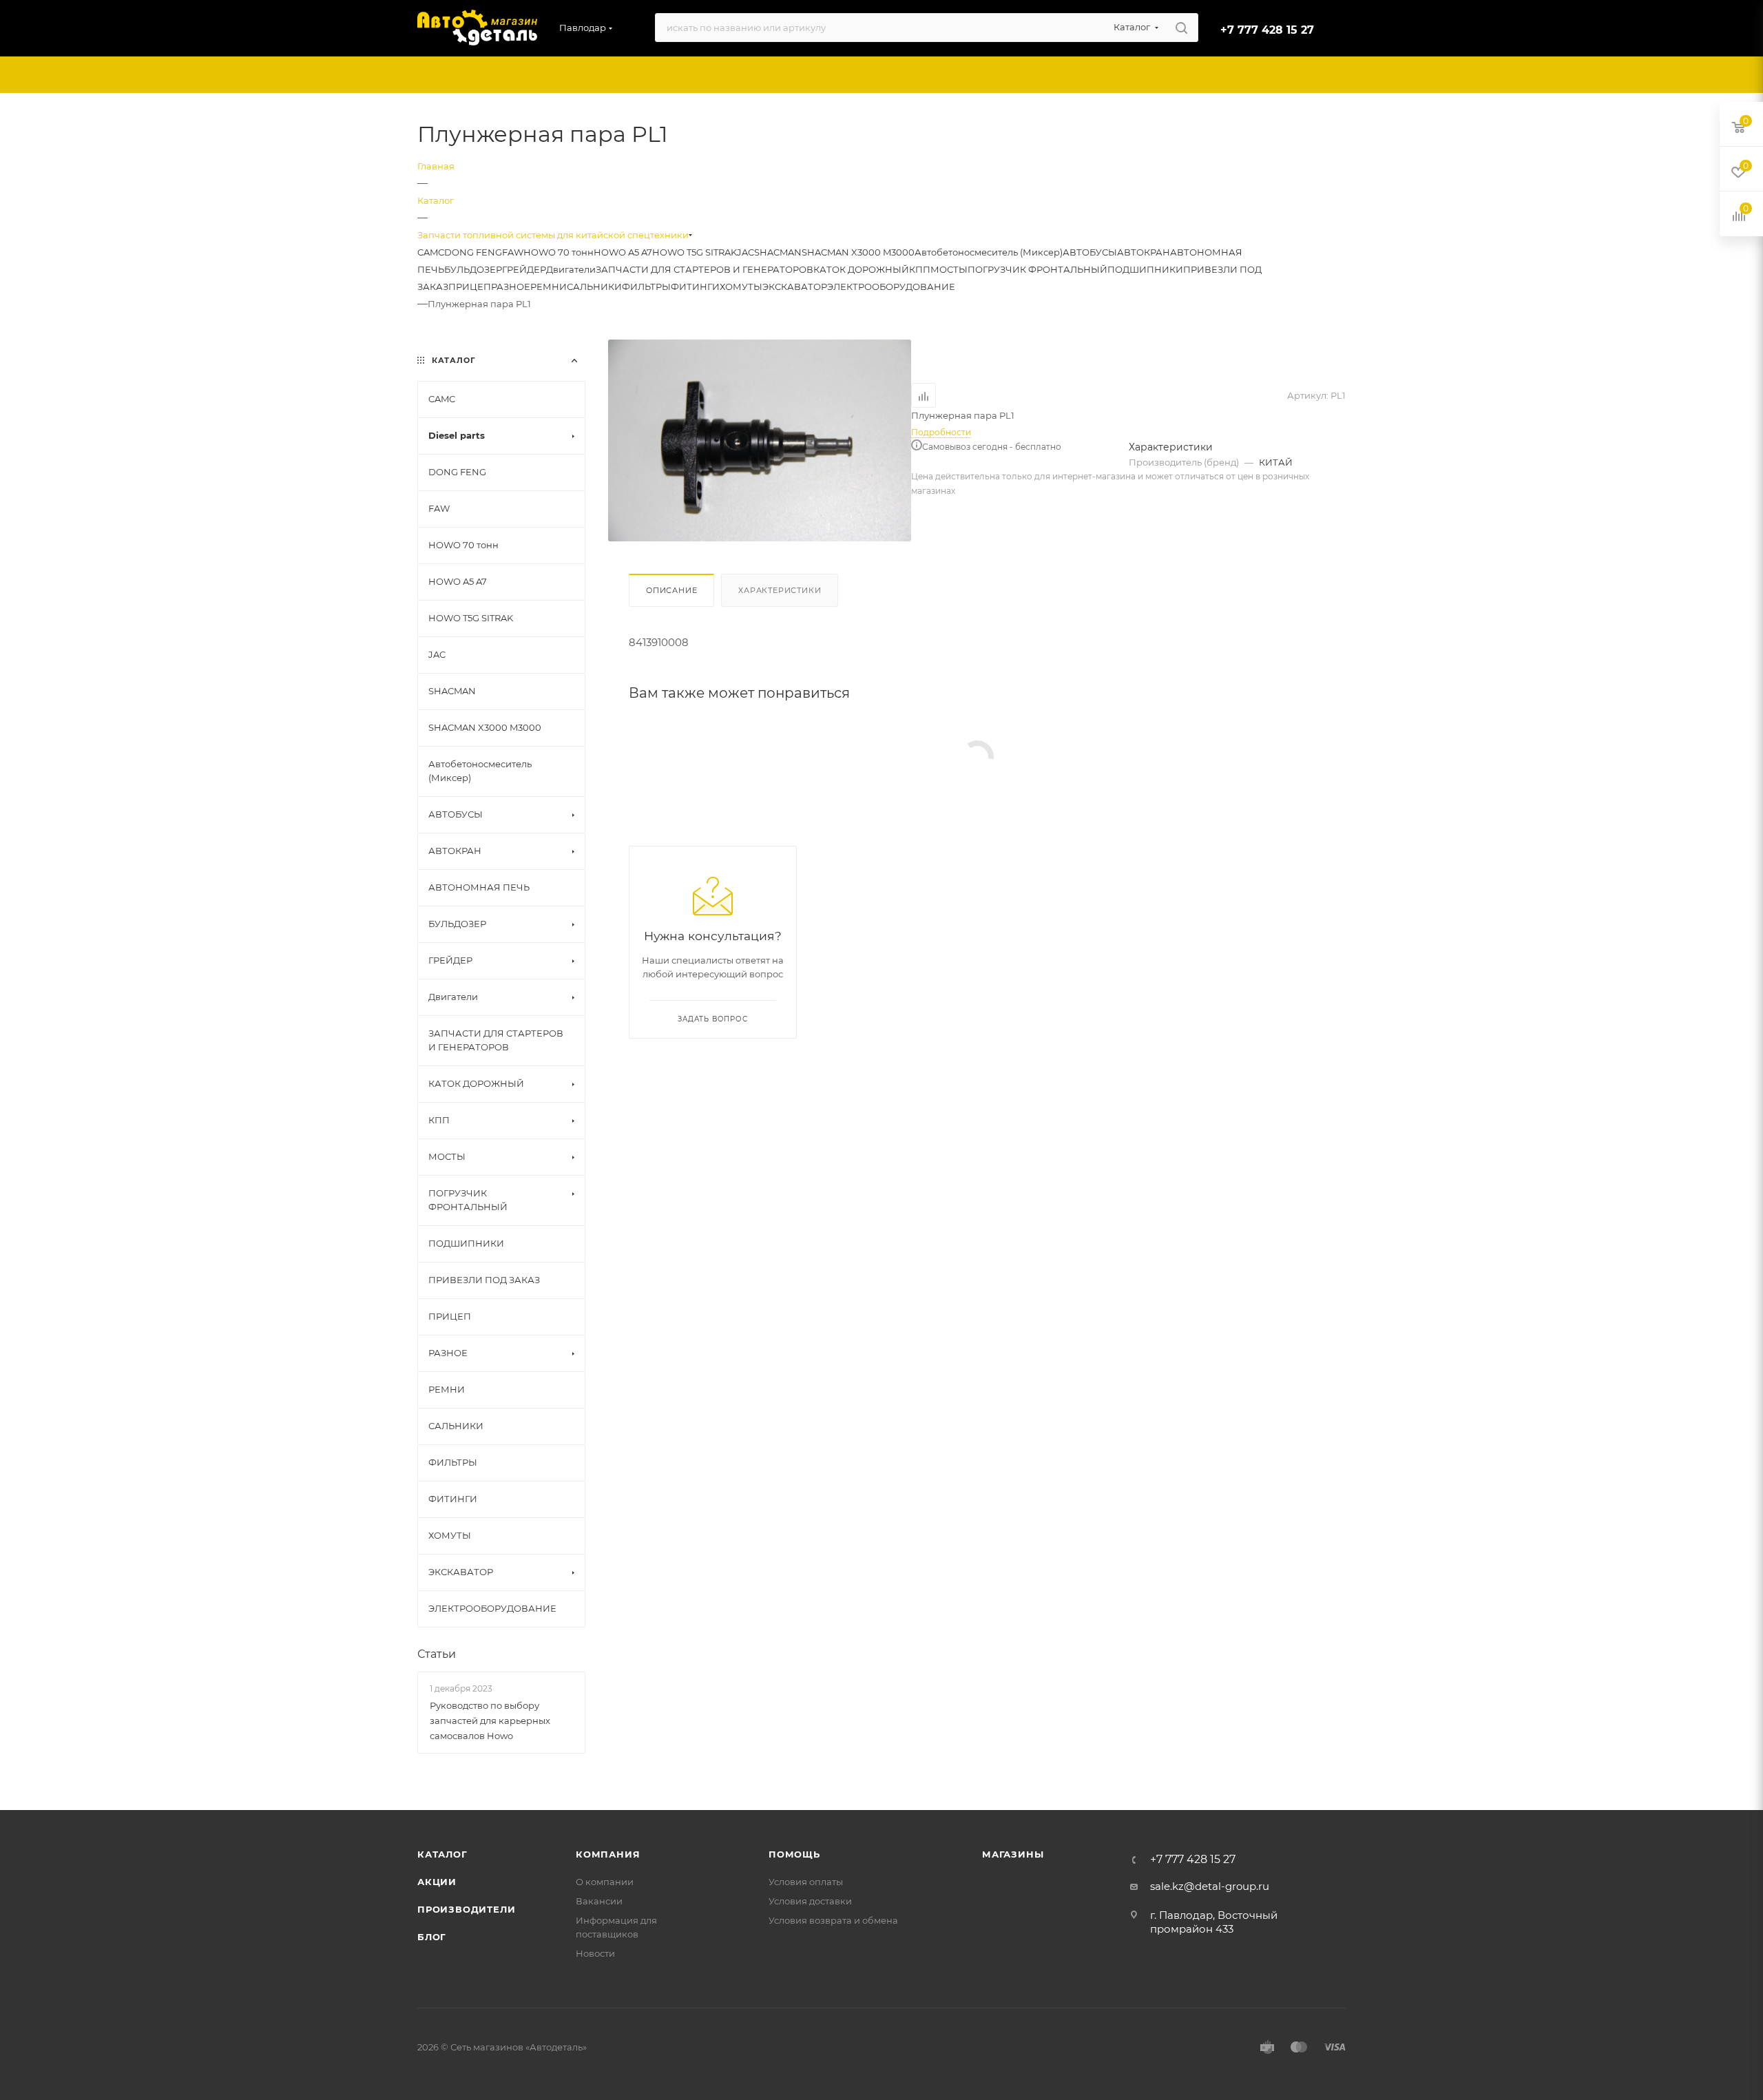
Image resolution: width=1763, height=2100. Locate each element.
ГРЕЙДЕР (524, 269)
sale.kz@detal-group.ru (1210, 1886)
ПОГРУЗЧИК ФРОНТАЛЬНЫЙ (1037, 269)
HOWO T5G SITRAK (695, 252)
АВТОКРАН (1144, 252)
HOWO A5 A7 (623, 252)
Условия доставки (810, 1901)
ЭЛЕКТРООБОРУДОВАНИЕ (891, 287)
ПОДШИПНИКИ (1145, 269)
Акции (437, 1882)
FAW (513, 252)
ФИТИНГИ (695, 287)
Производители (466, 1909)
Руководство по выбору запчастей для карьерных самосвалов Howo (490, 1720)
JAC (745, 252)
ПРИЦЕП (470, 287)
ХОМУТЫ (741, 287)
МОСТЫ (949, 269)
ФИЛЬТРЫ (646, 287)
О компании (605, 1882)
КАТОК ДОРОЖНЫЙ (861, 269)
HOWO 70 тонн (559, 252)
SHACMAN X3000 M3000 (858, 252)
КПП (920, 269)
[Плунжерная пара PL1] (760, 440)
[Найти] (1181, 28)
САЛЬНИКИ (594, 287)
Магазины (1013, 1854)
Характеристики (780, 590)
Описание (671, 590)
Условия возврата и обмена (833, 1920)
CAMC (431, 252)
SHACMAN (778, 252)
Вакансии (599, 1901)
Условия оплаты (806, 1882)
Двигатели (571, 269)
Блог (432, 1937)
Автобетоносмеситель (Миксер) (989, 252)
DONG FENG (473, 252)
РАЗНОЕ (511, 287)
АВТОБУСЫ (1090, 252)
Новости (595, 1953)
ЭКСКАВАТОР (795, 287)
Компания (608, 1854)
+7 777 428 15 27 (1267, 30)
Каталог (442, 1854)
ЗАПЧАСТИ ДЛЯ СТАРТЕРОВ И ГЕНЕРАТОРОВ (705, 269)
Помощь (794, 1854)
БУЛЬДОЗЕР (473, 269)
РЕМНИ (549, 287)
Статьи (437, 1654)
